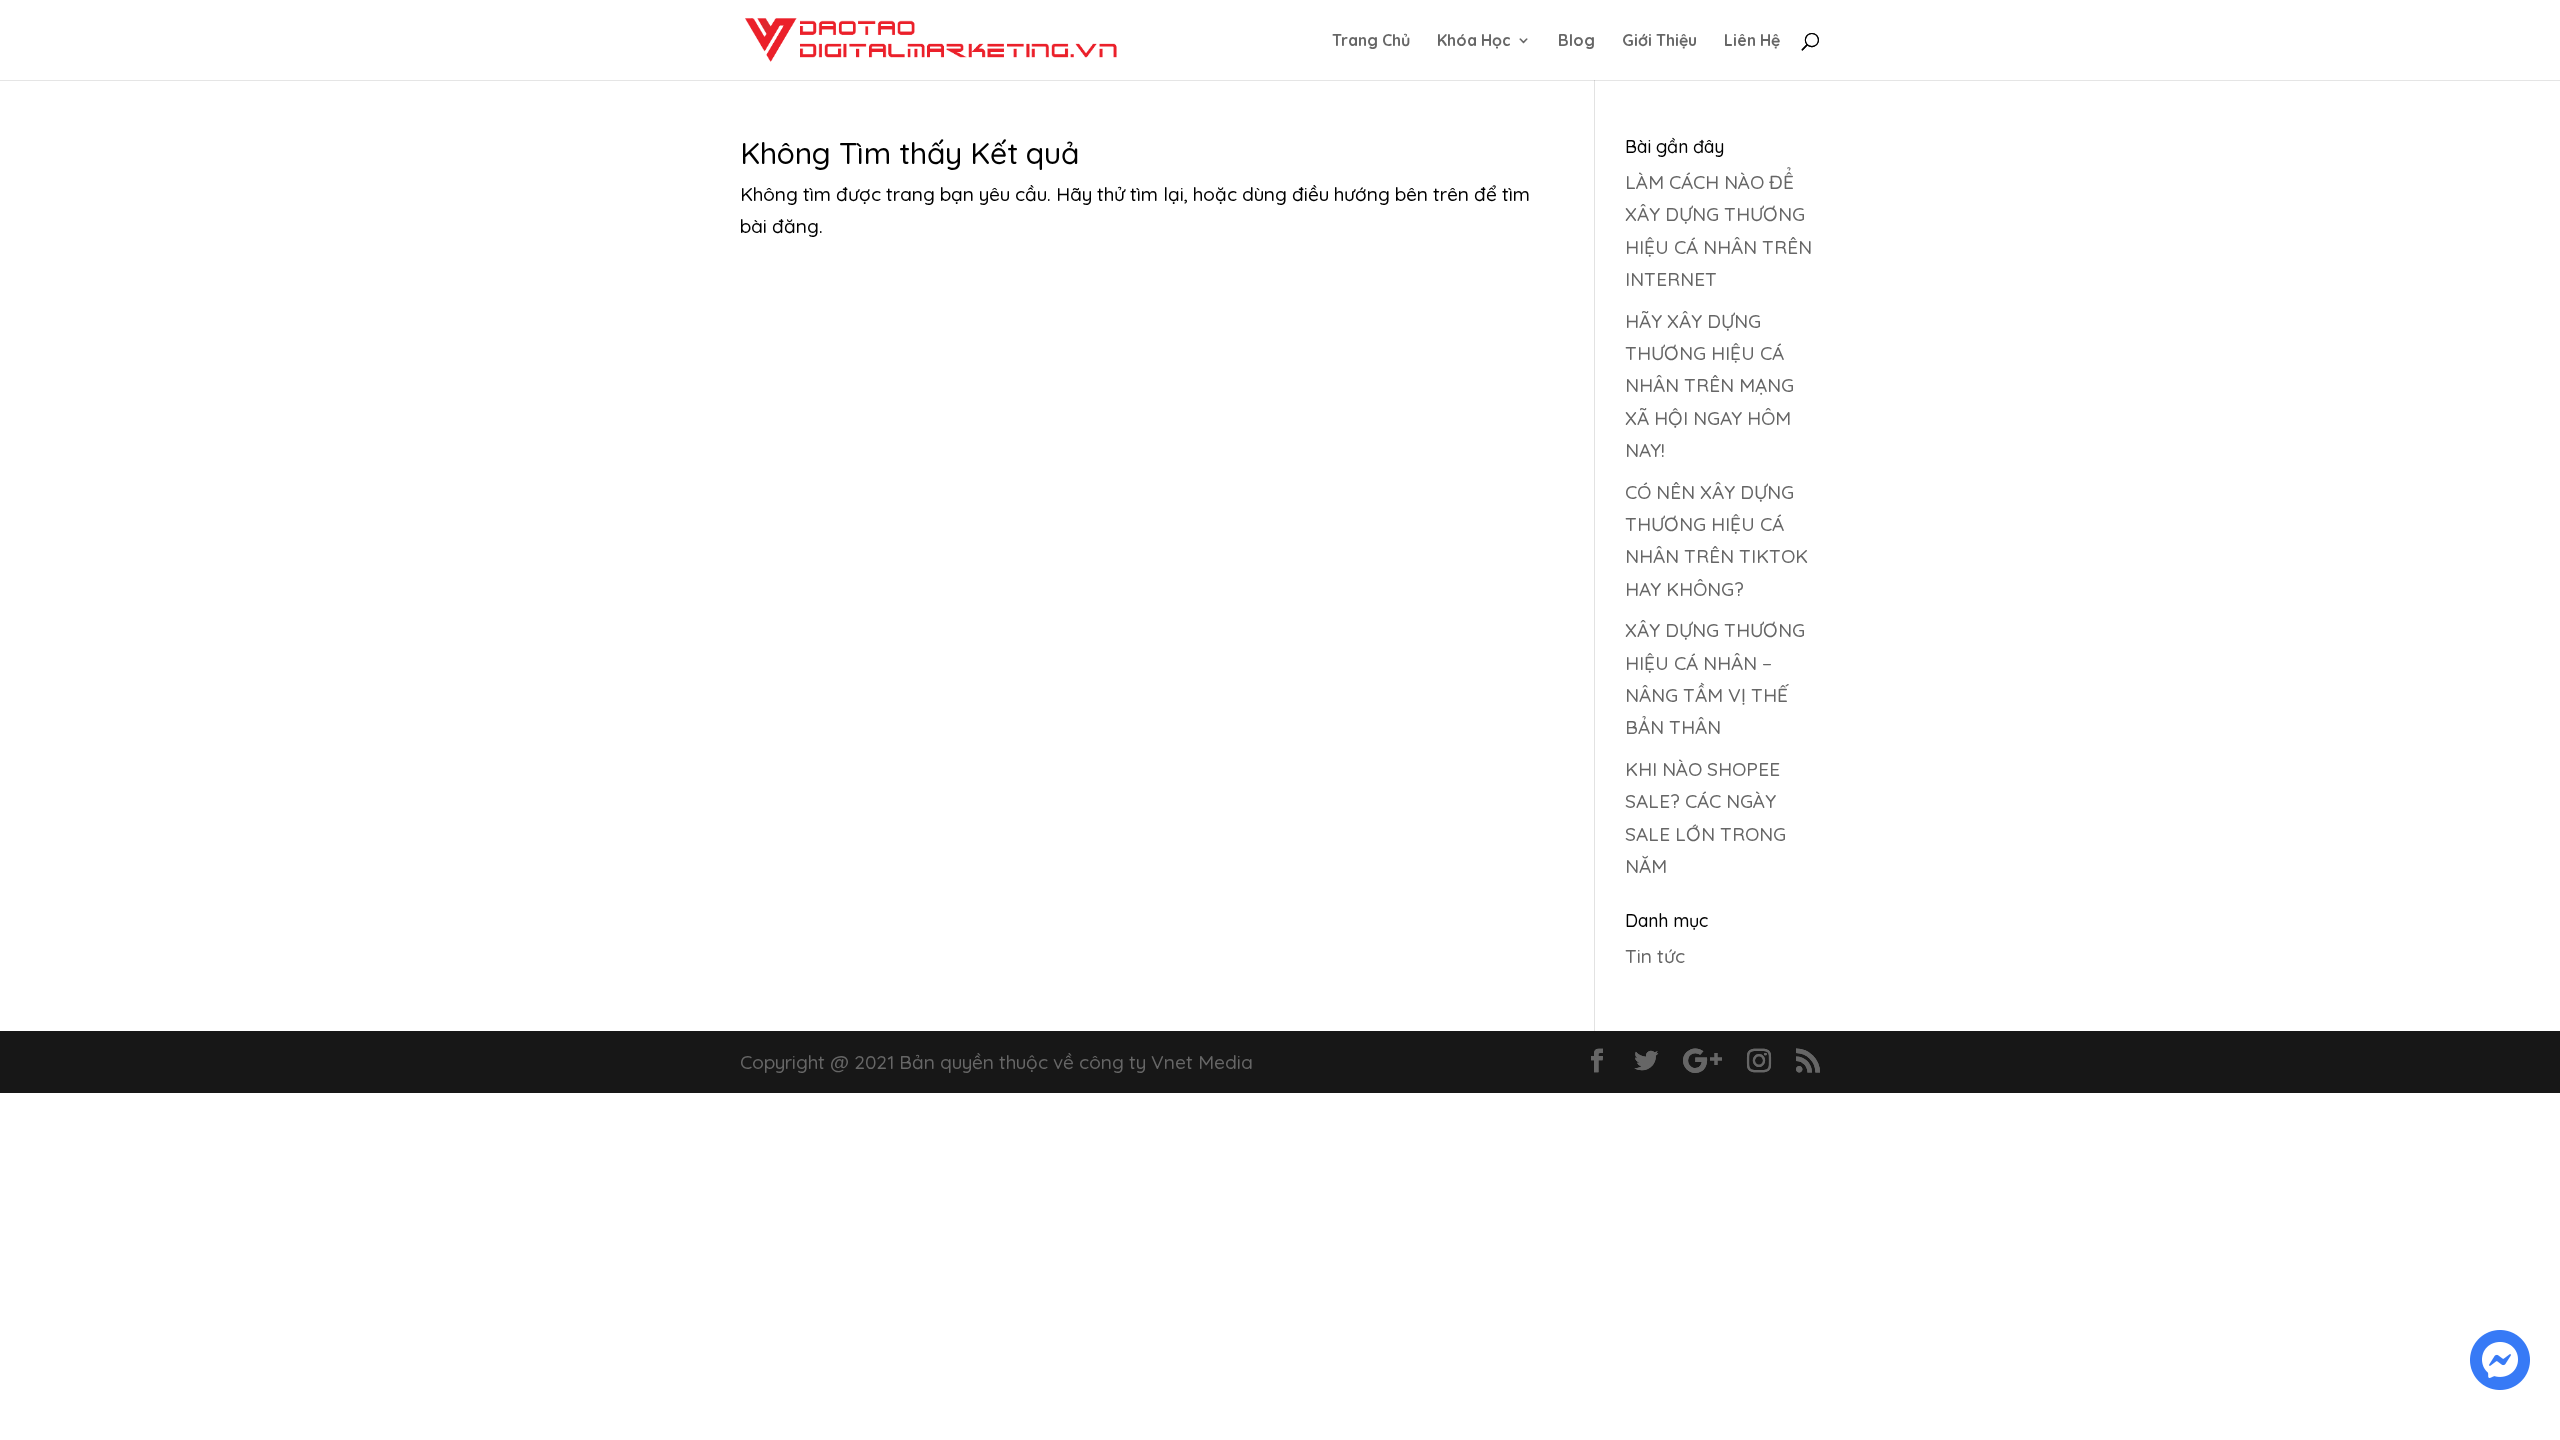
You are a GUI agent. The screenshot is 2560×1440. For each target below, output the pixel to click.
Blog (1576, 41)
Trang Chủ (1371, 41)
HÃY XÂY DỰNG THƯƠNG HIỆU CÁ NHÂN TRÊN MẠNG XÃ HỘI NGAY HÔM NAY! (1709, 385)
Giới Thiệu (1659, 41)
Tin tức (1655, 956)
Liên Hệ (1752, 41)
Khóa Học (1474, 41)
